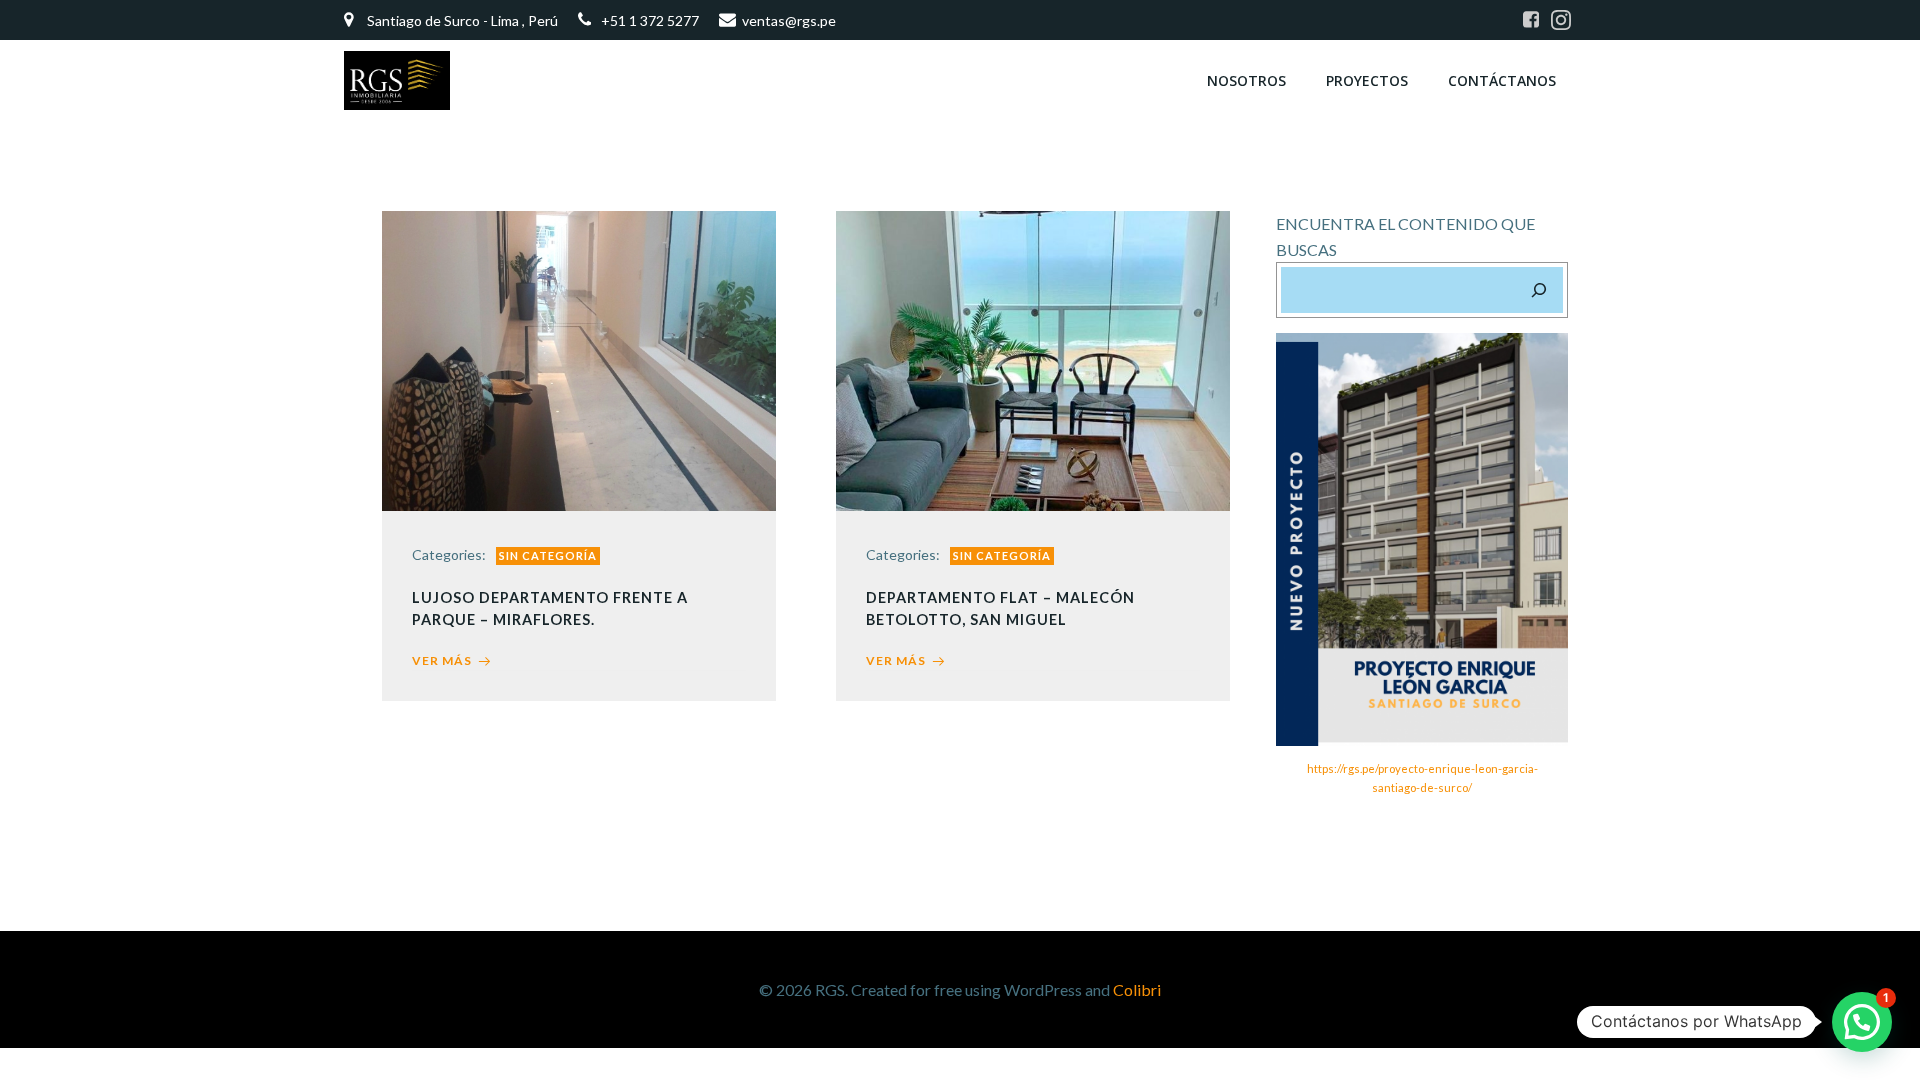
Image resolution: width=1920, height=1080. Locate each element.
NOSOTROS (1246, 80)
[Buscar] (1539, 290)
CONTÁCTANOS (1502, 80)
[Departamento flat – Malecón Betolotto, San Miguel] (1033, 358)
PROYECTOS (1367, 80)
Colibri (1137, 989)
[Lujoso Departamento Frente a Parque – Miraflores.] (579, 358)
